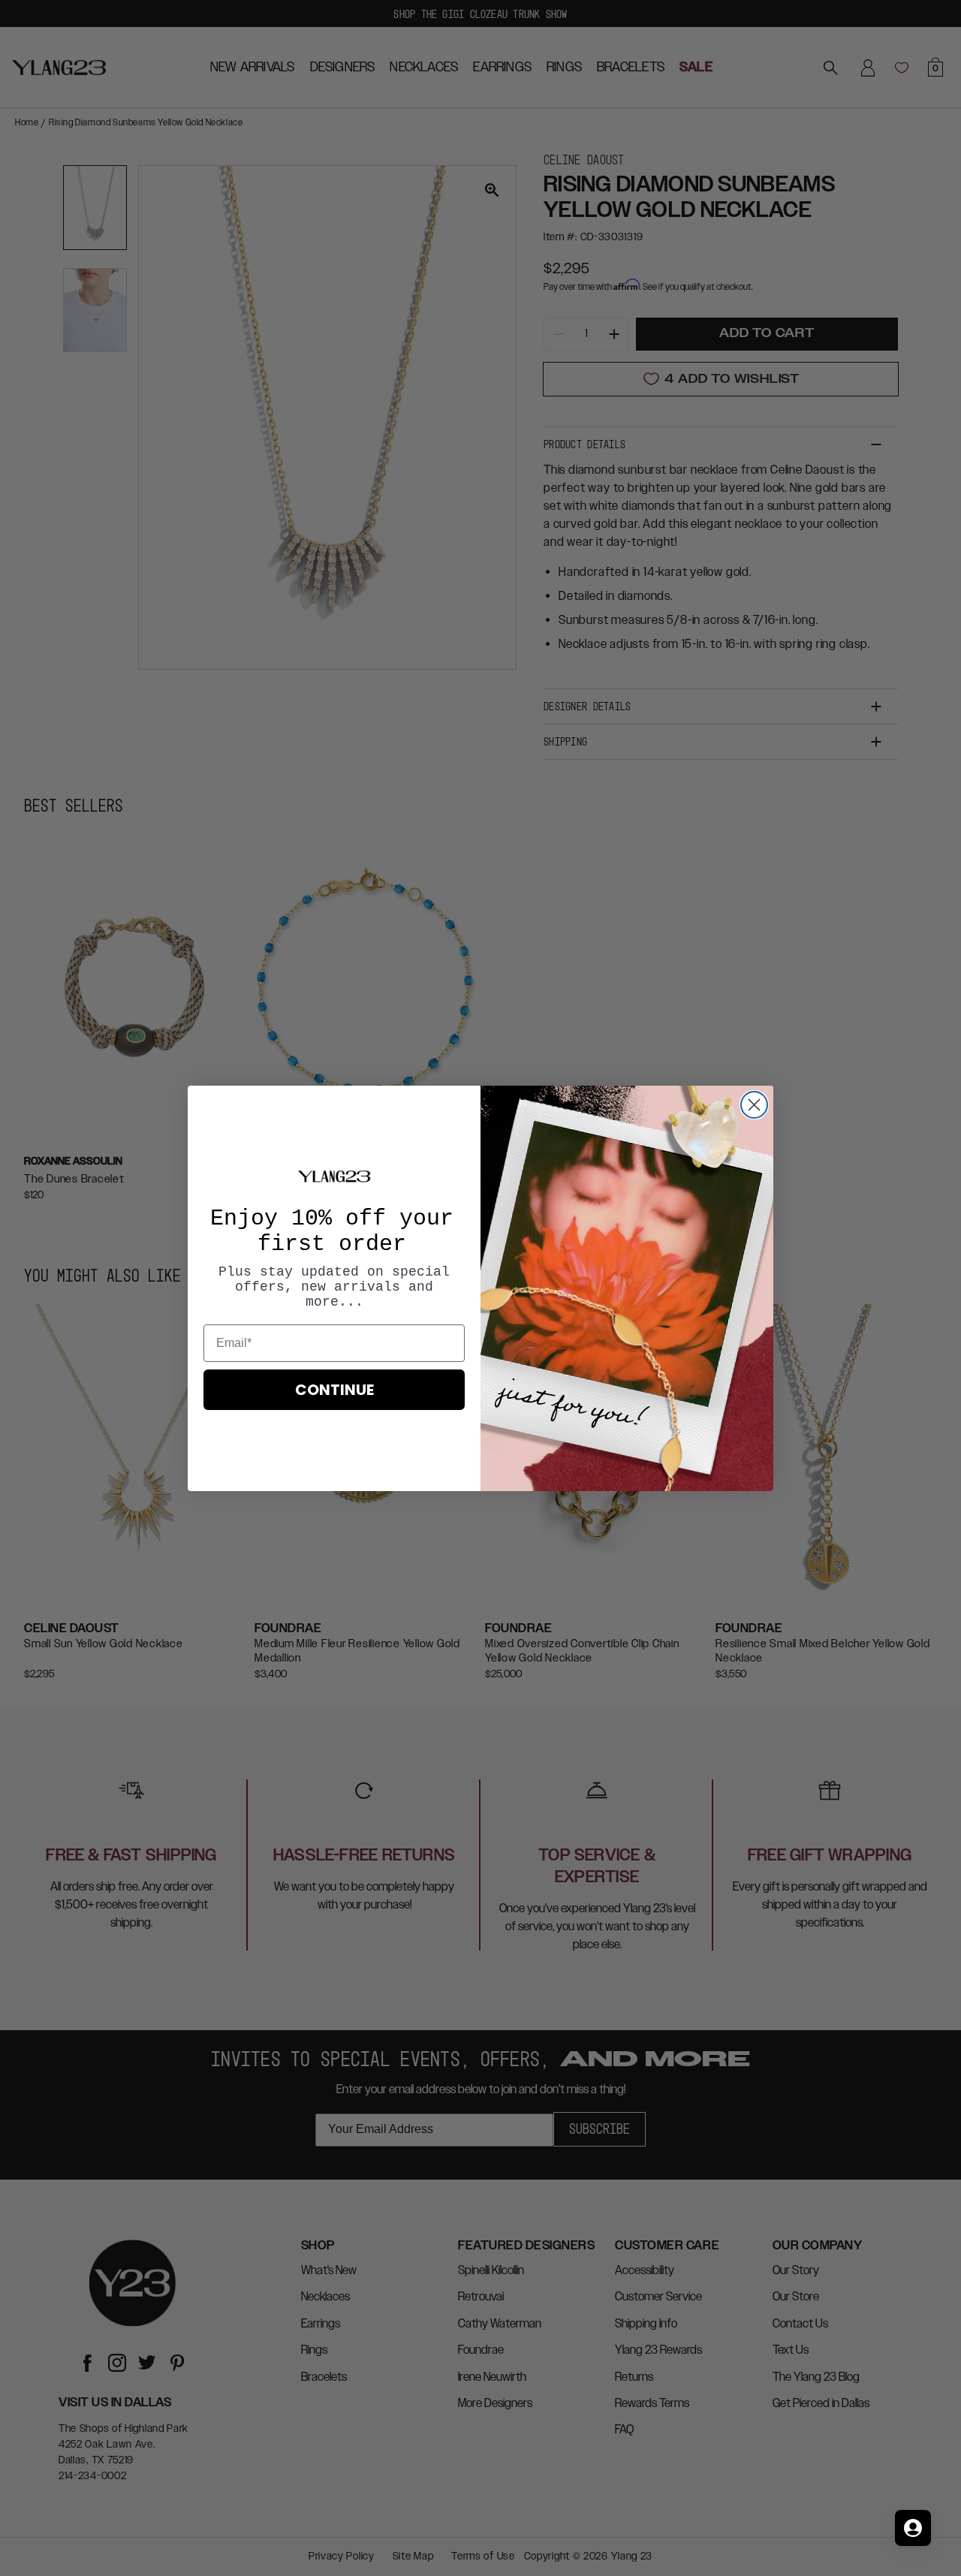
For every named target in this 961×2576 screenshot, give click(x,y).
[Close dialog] (754, 1105)
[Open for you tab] (913, 2528)
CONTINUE (334, 1390)
